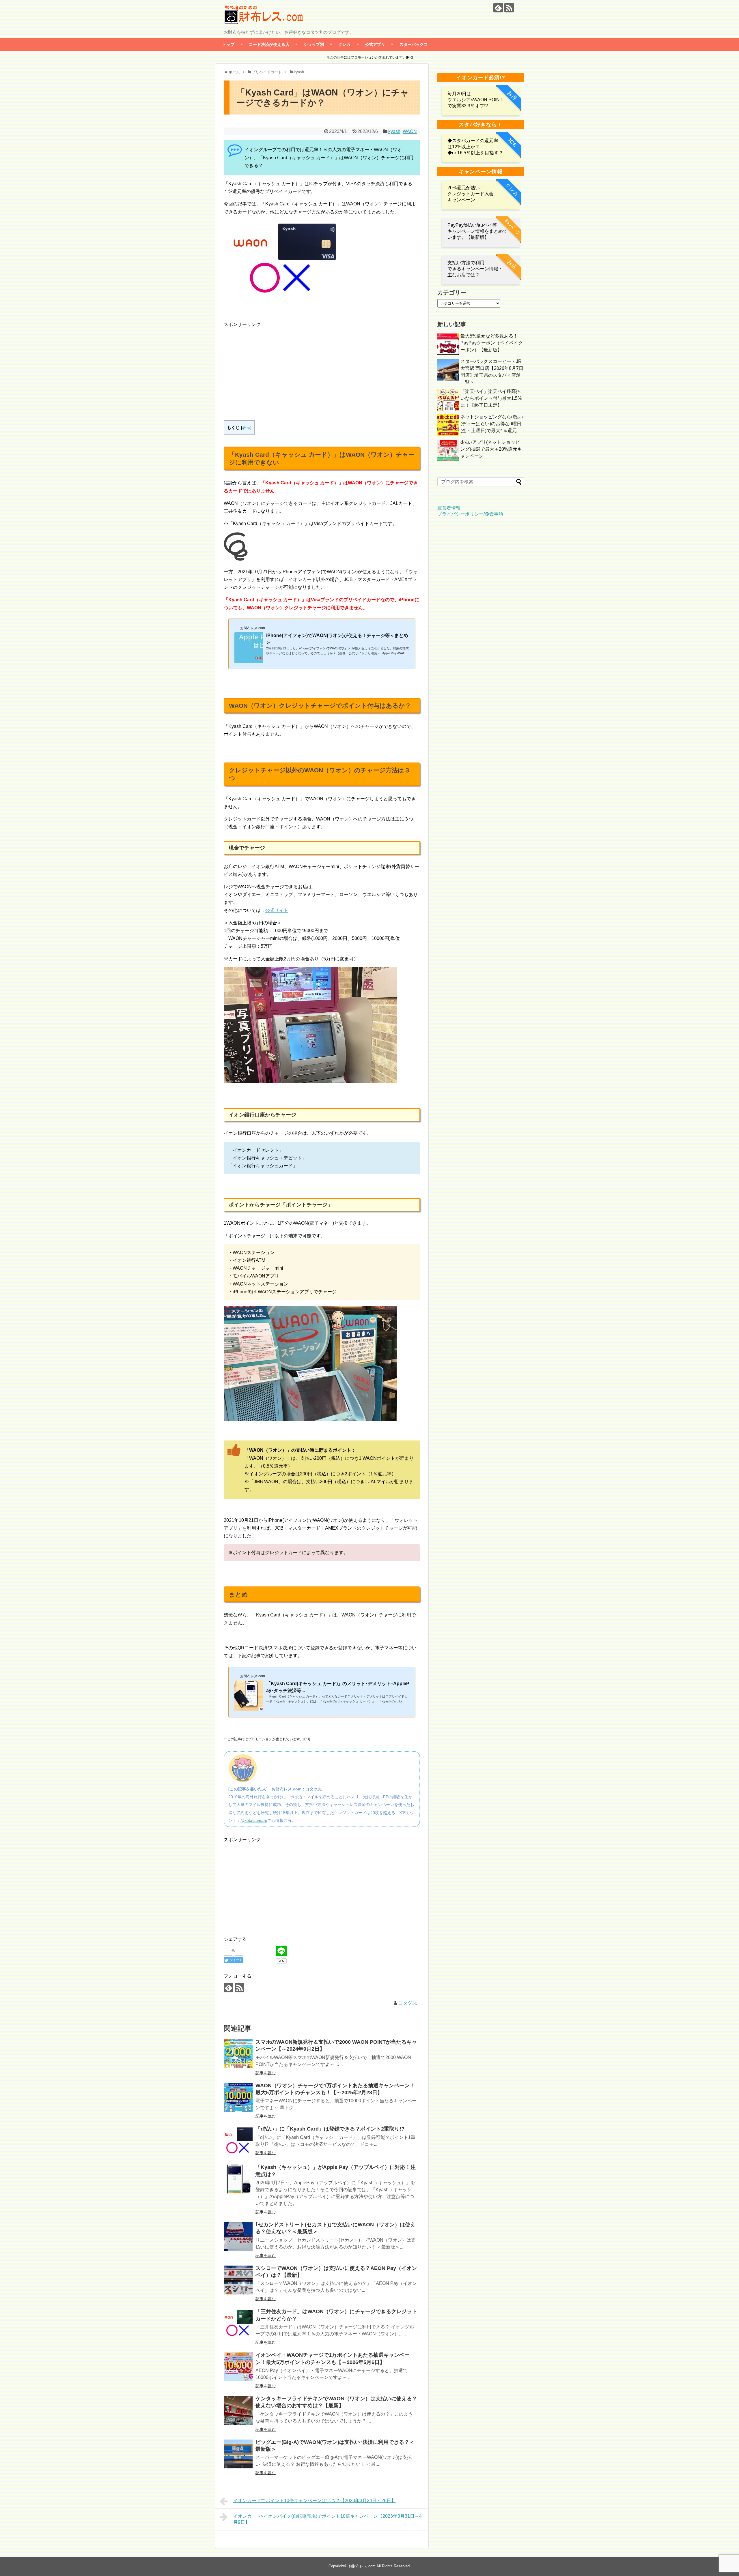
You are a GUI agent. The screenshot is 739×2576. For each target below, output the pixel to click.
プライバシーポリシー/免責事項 (470, 514)
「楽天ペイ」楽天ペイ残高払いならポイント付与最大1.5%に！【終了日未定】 (491, 398)
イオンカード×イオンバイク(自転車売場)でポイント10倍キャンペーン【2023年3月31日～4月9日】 (327, 2519)
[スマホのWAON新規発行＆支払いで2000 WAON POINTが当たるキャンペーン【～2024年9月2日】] (238, 2054)
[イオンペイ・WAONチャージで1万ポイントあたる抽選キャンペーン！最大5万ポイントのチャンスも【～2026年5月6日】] (238, 2367)
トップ (228, 44)
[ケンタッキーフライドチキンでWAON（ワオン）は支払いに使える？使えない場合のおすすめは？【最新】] (238, 2410)
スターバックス (414, 44)
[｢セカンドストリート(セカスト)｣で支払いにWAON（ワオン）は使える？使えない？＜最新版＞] (238, 2236)
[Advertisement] (272, 369)
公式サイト (277, 910)
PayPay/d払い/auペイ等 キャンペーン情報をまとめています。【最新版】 (477, 231)
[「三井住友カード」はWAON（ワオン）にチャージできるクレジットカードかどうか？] (238, 2323)
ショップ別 (314, 44)
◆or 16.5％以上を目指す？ (475, 153)
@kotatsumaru (254, 1820)
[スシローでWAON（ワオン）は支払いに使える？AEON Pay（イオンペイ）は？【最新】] (238, 2280)
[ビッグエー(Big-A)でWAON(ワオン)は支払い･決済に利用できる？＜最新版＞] (238, 2454)
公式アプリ (375, 44)
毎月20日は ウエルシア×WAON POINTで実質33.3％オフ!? (475, 100)
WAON (410, 131)
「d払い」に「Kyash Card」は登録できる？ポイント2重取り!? (330, 2129)
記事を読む (266, 2073)
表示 (246, 428)
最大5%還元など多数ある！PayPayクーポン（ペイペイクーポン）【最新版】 (492, 343)
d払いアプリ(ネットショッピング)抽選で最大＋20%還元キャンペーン (491, 449)
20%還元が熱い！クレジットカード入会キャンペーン (471, 194)
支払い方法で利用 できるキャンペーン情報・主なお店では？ (475, 269)
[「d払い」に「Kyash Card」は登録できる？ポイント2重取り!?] (238, 2141)
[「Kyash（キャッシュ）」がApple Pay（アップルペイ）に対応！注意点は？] (238, 2179)
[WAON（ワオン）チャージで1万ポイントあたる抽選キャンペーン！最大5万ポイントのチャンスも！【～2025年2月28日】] (238, 2097)
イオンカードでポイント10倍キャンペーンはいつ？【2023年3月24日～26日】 (315, 2501)
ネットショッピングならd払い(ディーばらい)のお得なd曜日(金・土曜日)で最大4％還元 (492, 424)
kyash (394, 131)
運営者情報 (449, 508)
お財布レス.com (362, 2566)
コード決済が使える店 (269, 44)
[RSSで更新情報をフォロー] (509, 8)
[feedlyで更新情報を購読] (498, 8)
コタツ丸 (408, 2003)
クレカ (344, 44)
